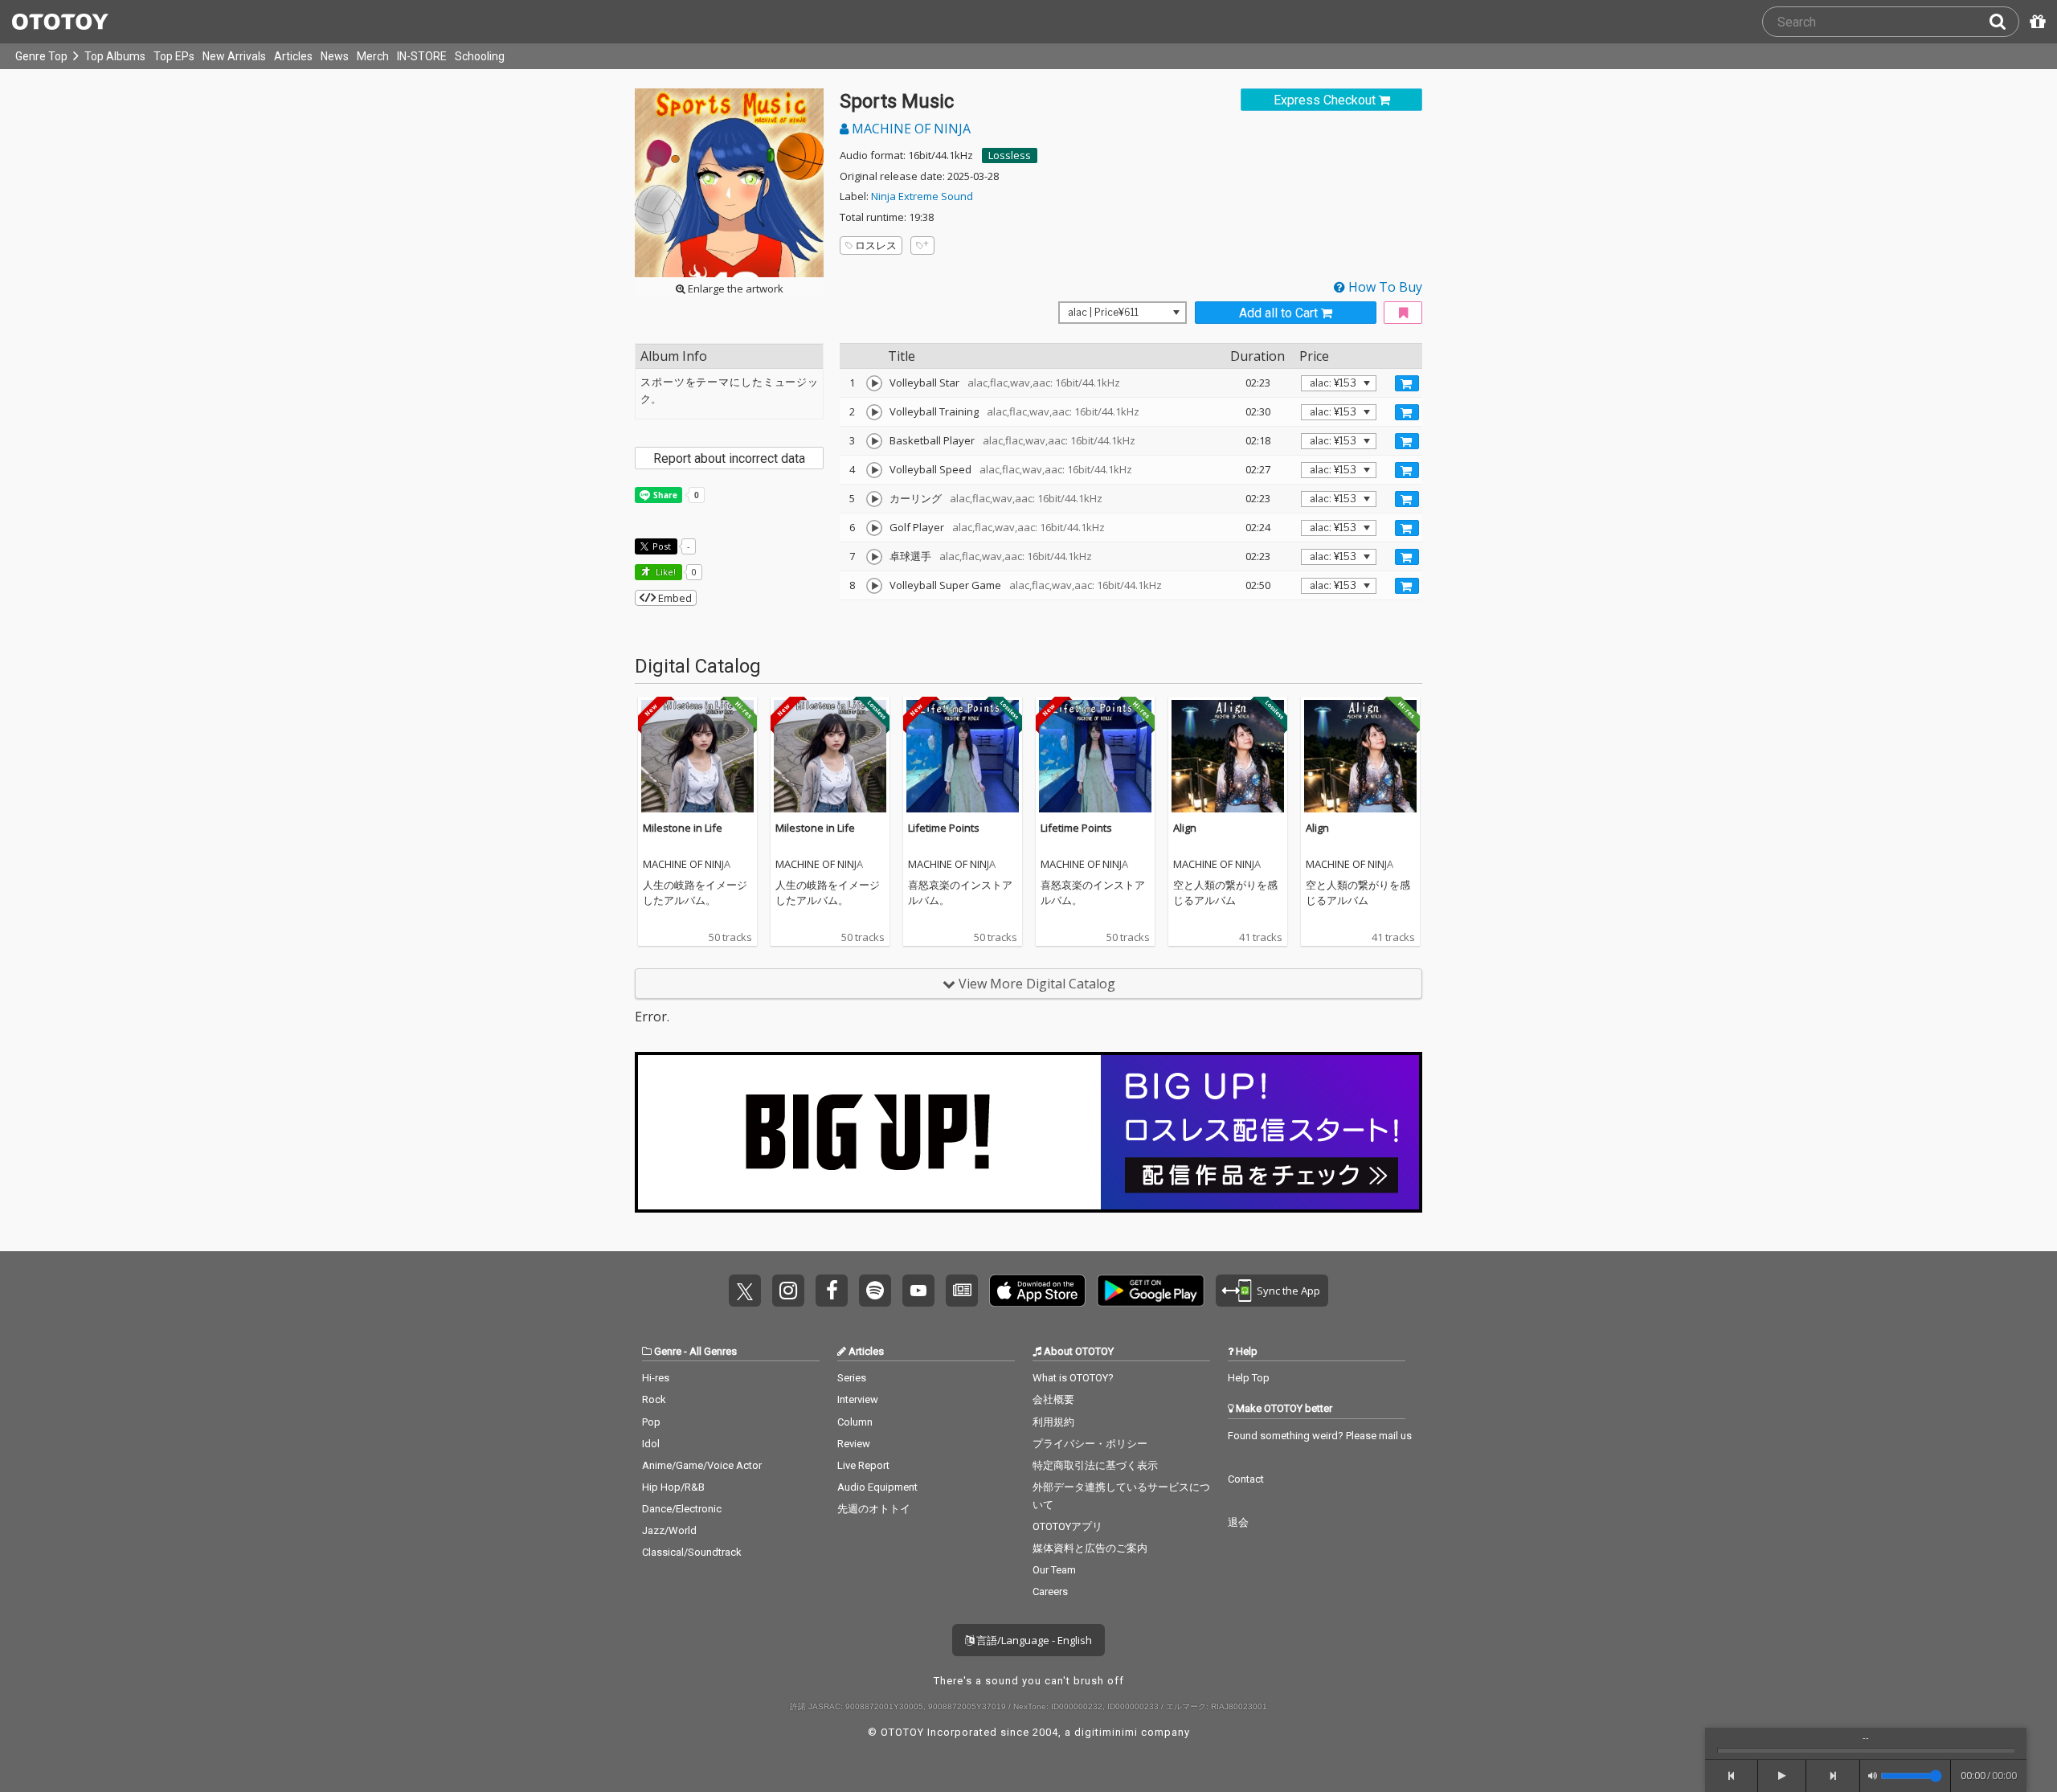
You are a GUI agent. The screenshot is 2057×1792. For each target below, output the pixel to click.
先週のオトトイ (874, 1509)
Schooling (480, 56)
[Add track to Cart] (1407, 383)
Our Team (1054, 1570)
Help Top (1249, 1378)
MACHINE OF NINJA (910, 129)
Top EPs (174, 56)
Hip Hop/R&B (673, 1487)
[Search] (2004, 22)
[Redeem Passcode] (2035, 22)
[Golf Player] (874, 528)
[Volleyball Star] (874, 383)
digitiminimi (1106, 1732)
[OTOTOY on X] (745, 1291)
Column (855, 1422)
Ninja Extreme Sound (922, 196)
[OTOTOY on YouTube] (918, 1291)
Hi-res (656, 1378)
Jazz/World (669, 1530)
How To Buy (1384, 287)
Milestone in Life (683, 828)
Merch (373, 56)
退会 (1238, 1522)
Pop (651, 1422)
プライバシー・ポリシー (1090, 1444)
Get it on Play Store (1151, 1291)
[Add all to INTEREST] (1403, 313)
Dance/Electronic (682, 1509)
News (335, 56)
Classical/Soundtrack (692, 1552)
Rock (654, 1399)
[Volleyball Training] (874, 412)
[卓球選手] (874, 557)
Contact (1246, 1479)
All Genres (713, 1351)
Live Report (863, 1465)
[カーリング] (874, 499)
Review (854, 1444)
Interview (858, 1399)
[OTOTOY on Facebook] (832, 1291)
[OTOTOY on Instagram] (788, 1291)
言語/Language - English (1033, 1640)
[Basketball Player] (874, 441)
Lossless (1010, 155)
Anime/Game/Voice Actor (702, 1465)
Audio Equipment (877, 1487)
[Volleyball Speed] (874, 470)
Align (1185, 828)
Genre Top (41, 56)
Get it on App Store (1037, 1291)
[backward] (1732, 1776)
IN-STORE (422, 56)
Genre (668, 1351)
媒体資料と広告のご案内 (1090, 1548)
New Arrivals (234, 56)
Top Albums (115, 56)
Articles (293, 56)
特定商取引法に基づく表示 (1095, 1465)
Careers (1050, 1592)
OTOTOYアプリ (1067, 1526)
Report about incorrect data (729, 458)
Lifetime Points (944, 828)
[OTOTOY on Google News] (962, 1291)
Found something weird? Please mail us (1320, 1436)
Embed (674, 598)
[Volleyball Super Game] (874, 586)
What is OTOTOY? (1073, 1378)
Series (852, 1378)
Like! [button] (665, 572)
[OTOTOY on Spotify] (875, 1291)
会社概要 (1053, 1399)
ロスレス (876, 245)
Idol (651, 1444)
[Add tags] (922, 245)
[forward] (1833, 1776)
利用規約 (1053, 1422)
